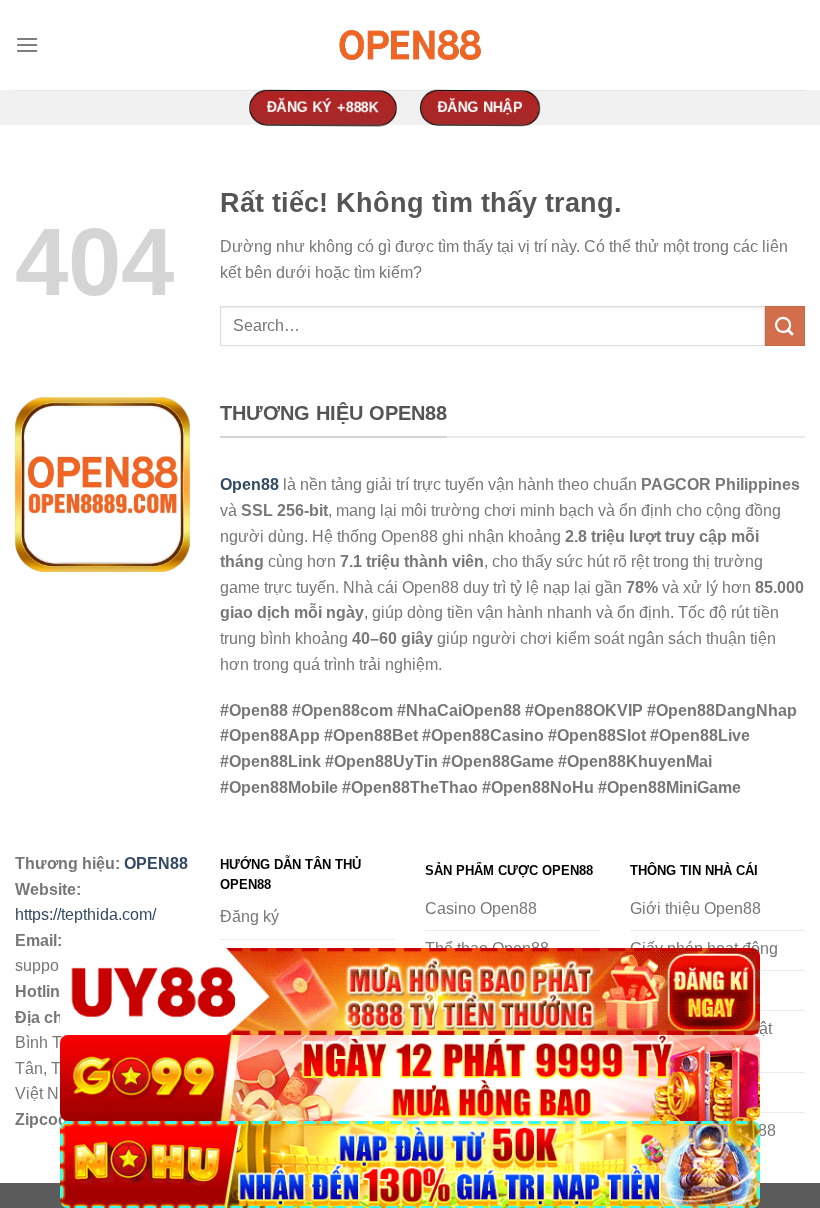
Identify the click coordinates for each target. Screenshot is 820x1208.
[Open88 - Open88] (410, 45)
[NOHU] (410, 1164)
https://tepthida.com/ (85, 914)
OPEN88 (156, 863)
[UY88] (410, 991)
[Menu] (27, 44)
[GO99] (410, 1078)
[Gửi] (785, 325)
